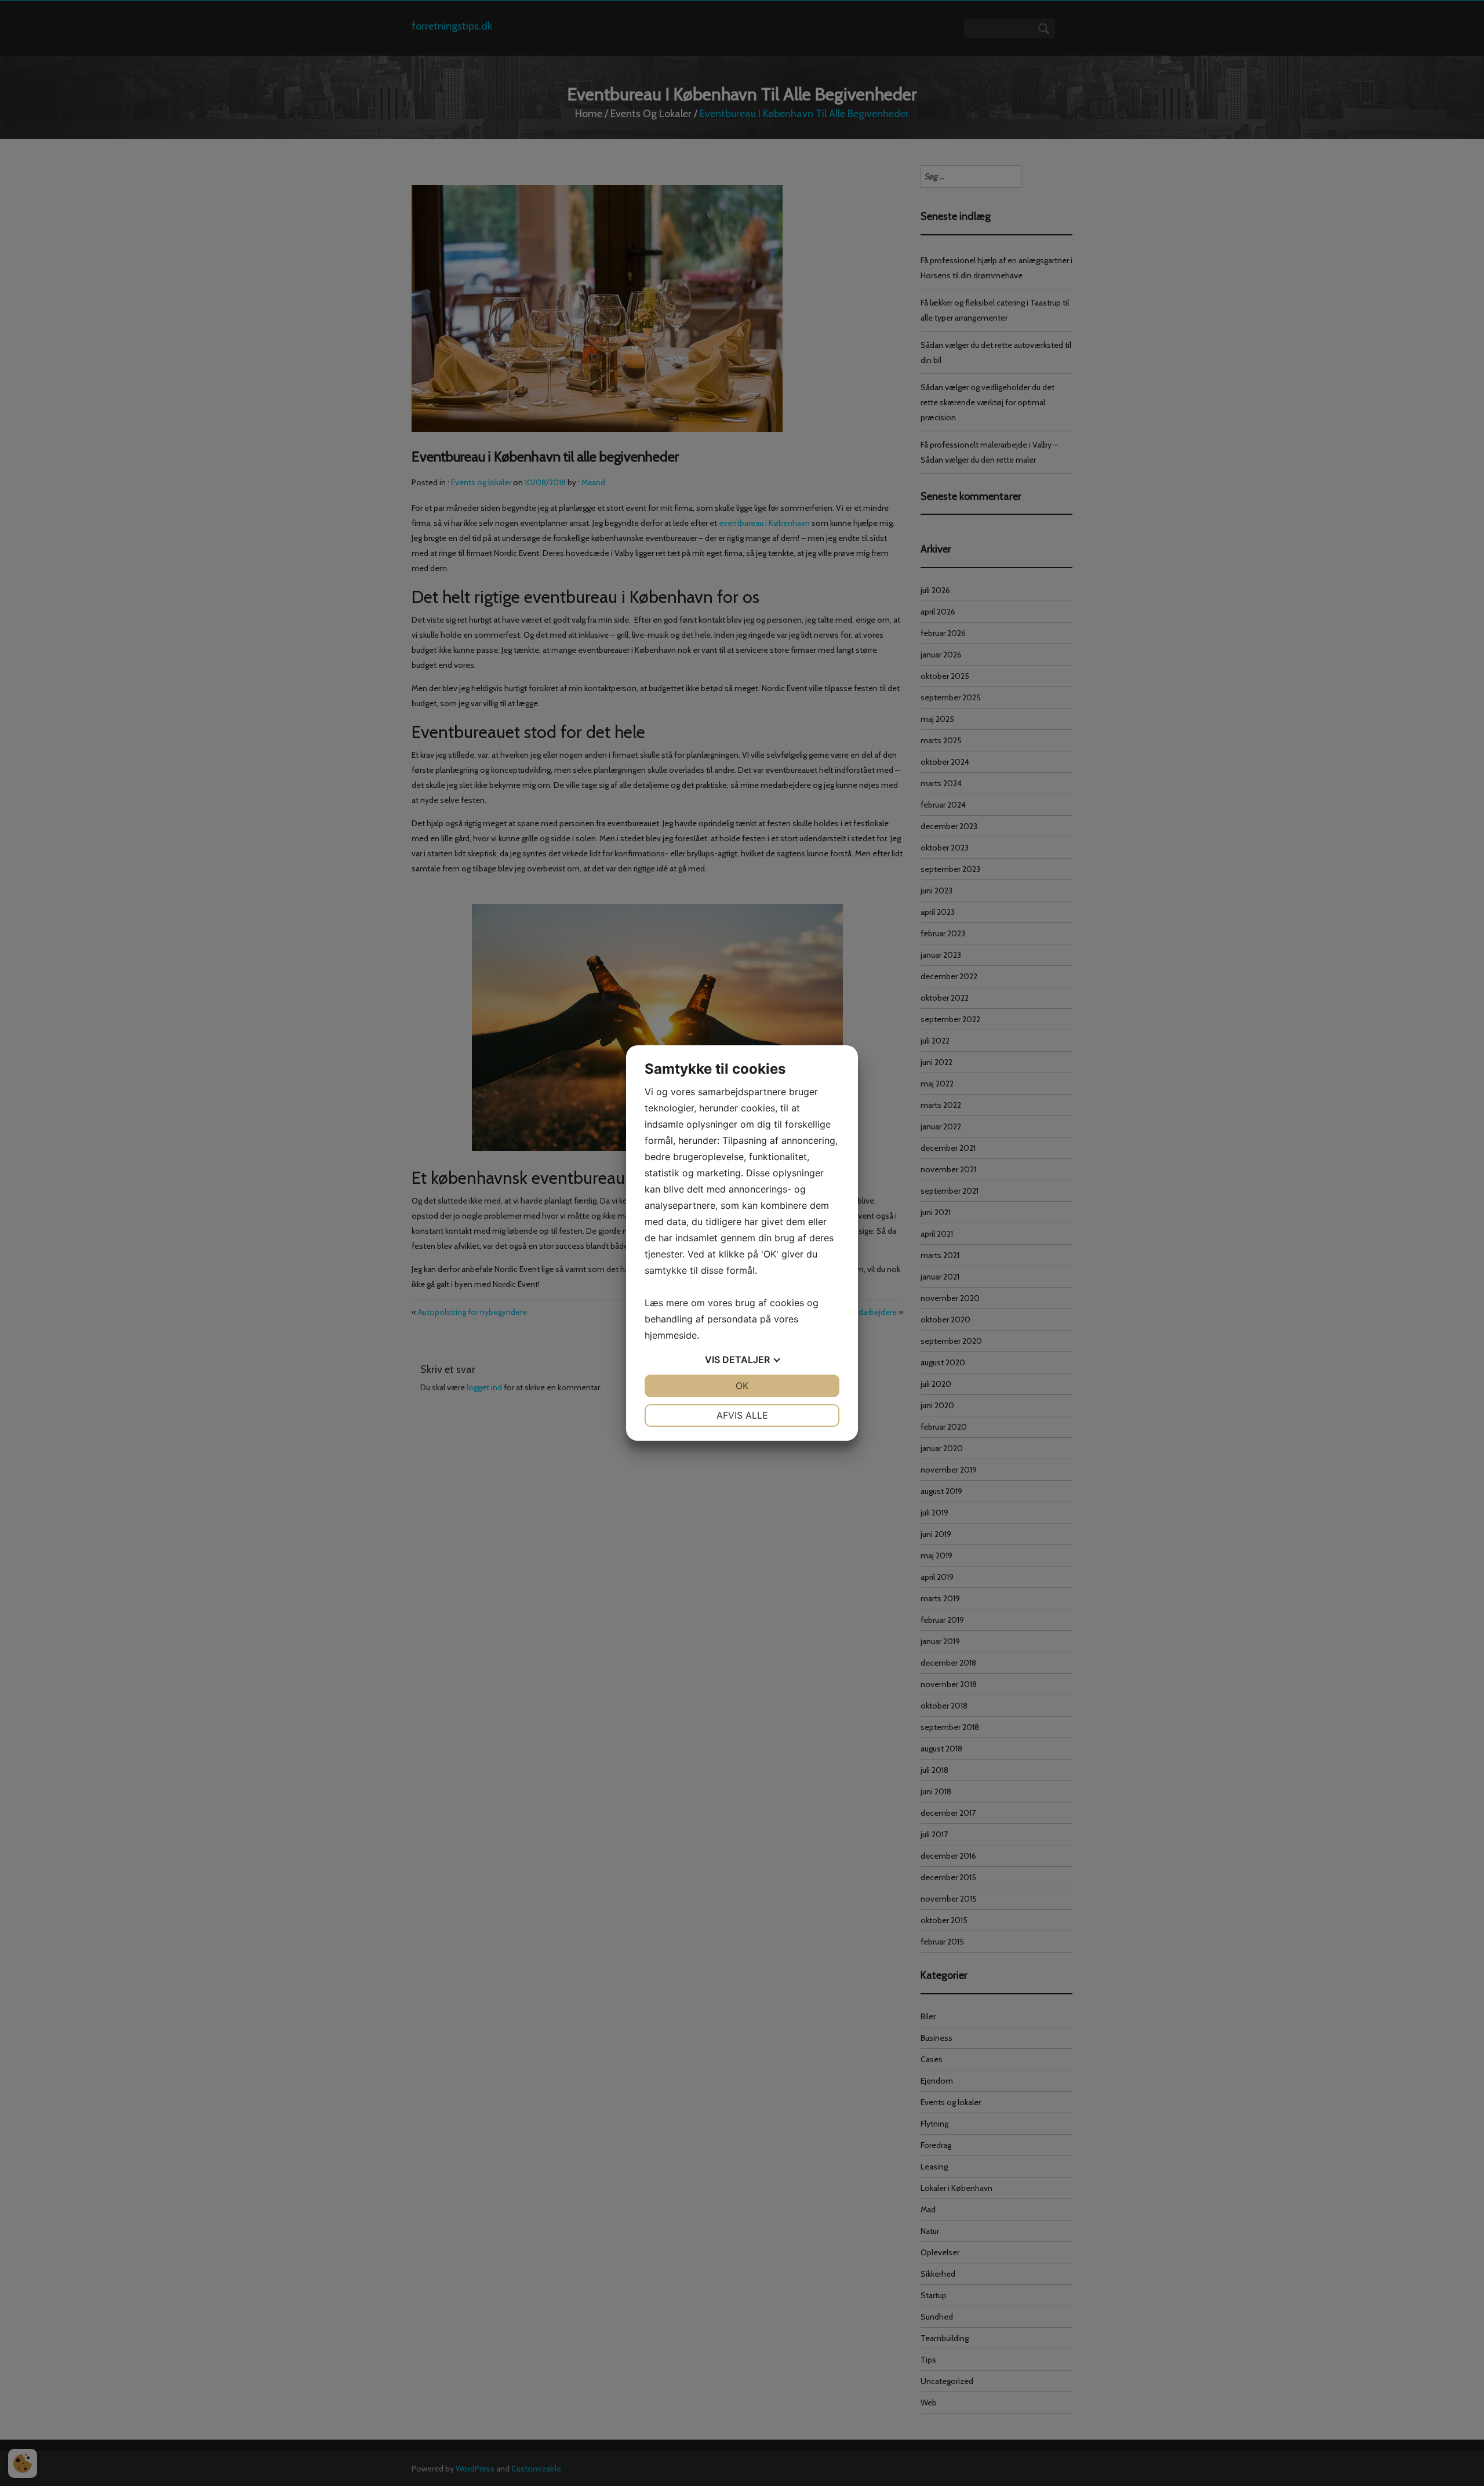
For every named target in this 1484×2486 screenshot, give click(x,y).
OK (742, 1386)
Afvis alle (742, 1415)
